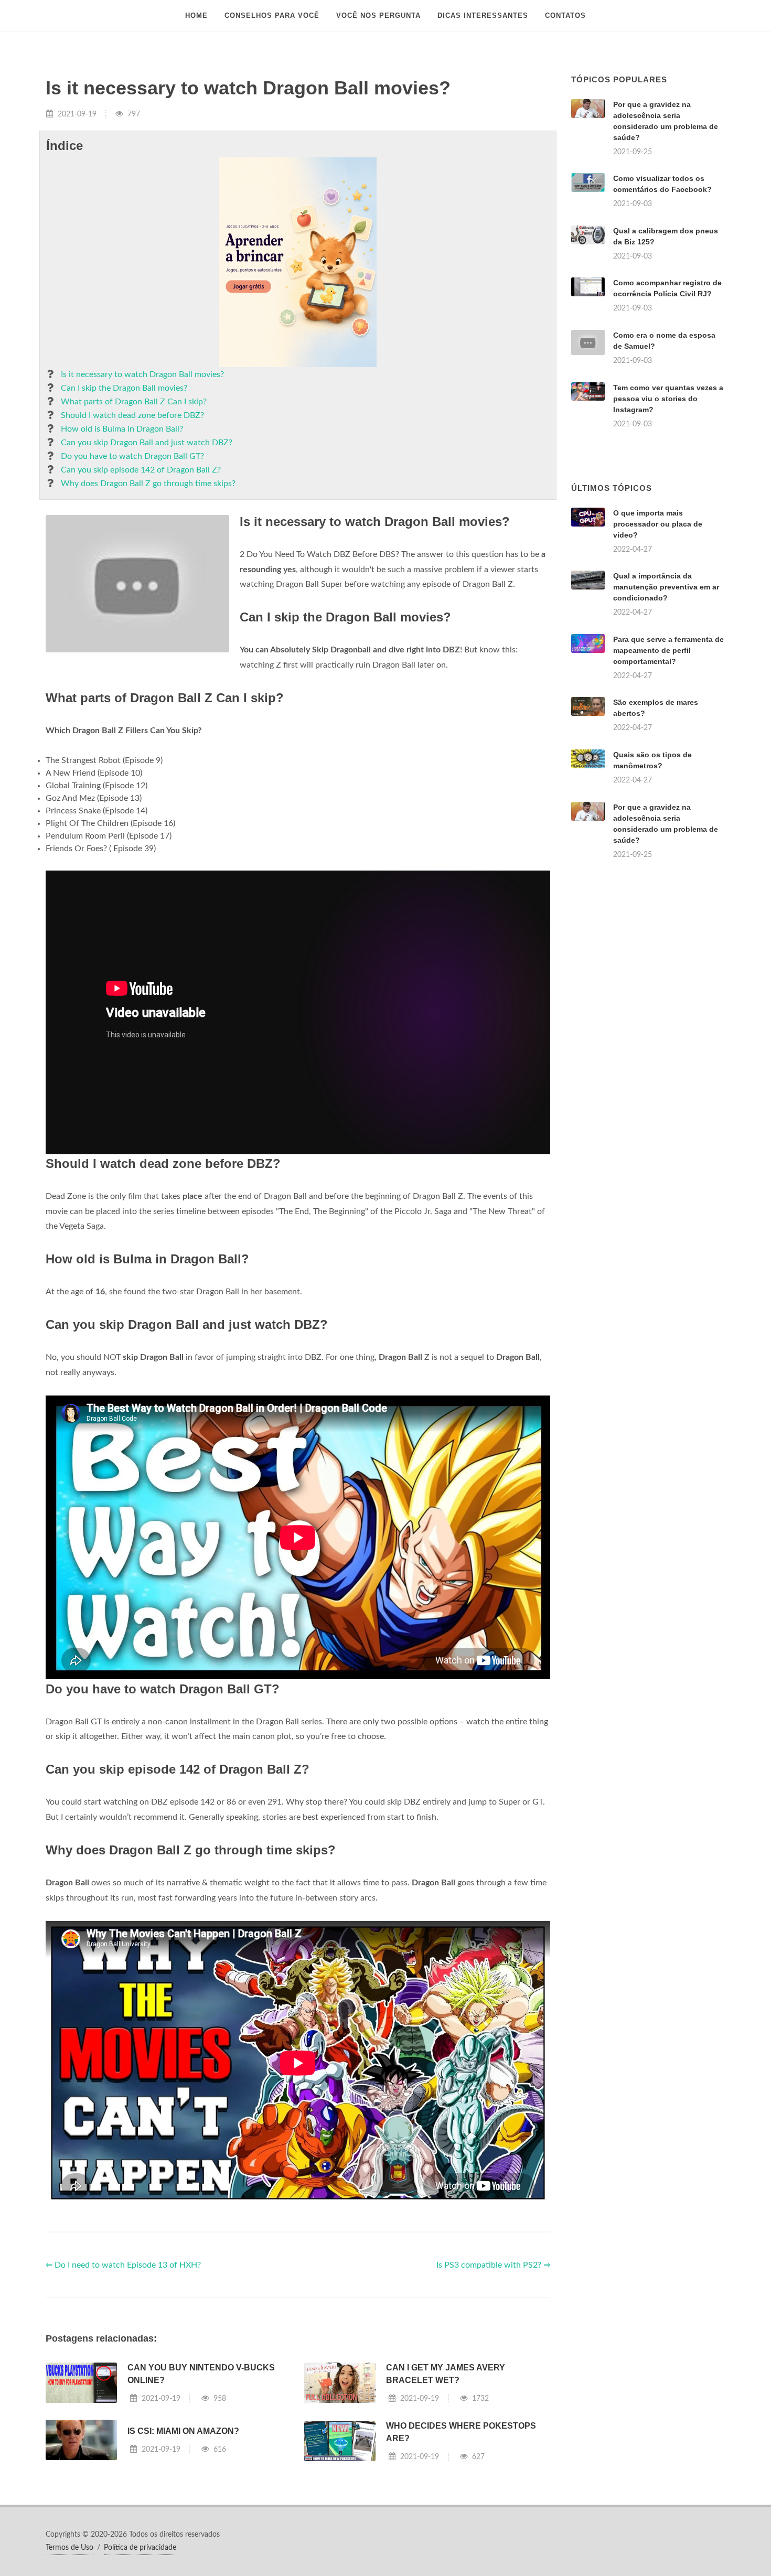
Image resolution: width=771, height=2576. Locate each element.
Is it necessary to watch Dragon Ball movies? (142, 374)
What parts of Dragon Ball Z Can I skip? (134, 402)
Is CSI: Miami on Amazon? (183, 2431)
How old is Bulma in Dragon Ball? (122, 429)
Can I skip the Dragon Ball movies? (124, 388)
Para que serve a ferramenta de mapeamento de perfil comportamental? (668, 650)
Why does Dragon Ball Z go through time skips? (148, 484)
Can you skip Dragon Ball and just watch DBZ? (147, 443)
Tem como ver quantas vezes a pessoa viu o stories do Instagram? (668, 399)
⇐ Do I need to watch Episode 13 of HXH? (123, 2265)
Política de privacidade (140, 2548)
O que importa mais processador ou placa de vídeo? (658, 524)
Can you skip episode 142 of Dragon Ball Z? (141, 470)
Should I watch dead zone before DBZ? (132, 415)
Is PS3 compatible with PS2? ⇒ (493, 2265)
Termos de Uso (69, 2548)
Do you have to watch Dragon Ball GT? (132, 456)
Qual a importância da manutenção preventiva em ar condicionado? (666, 587)
